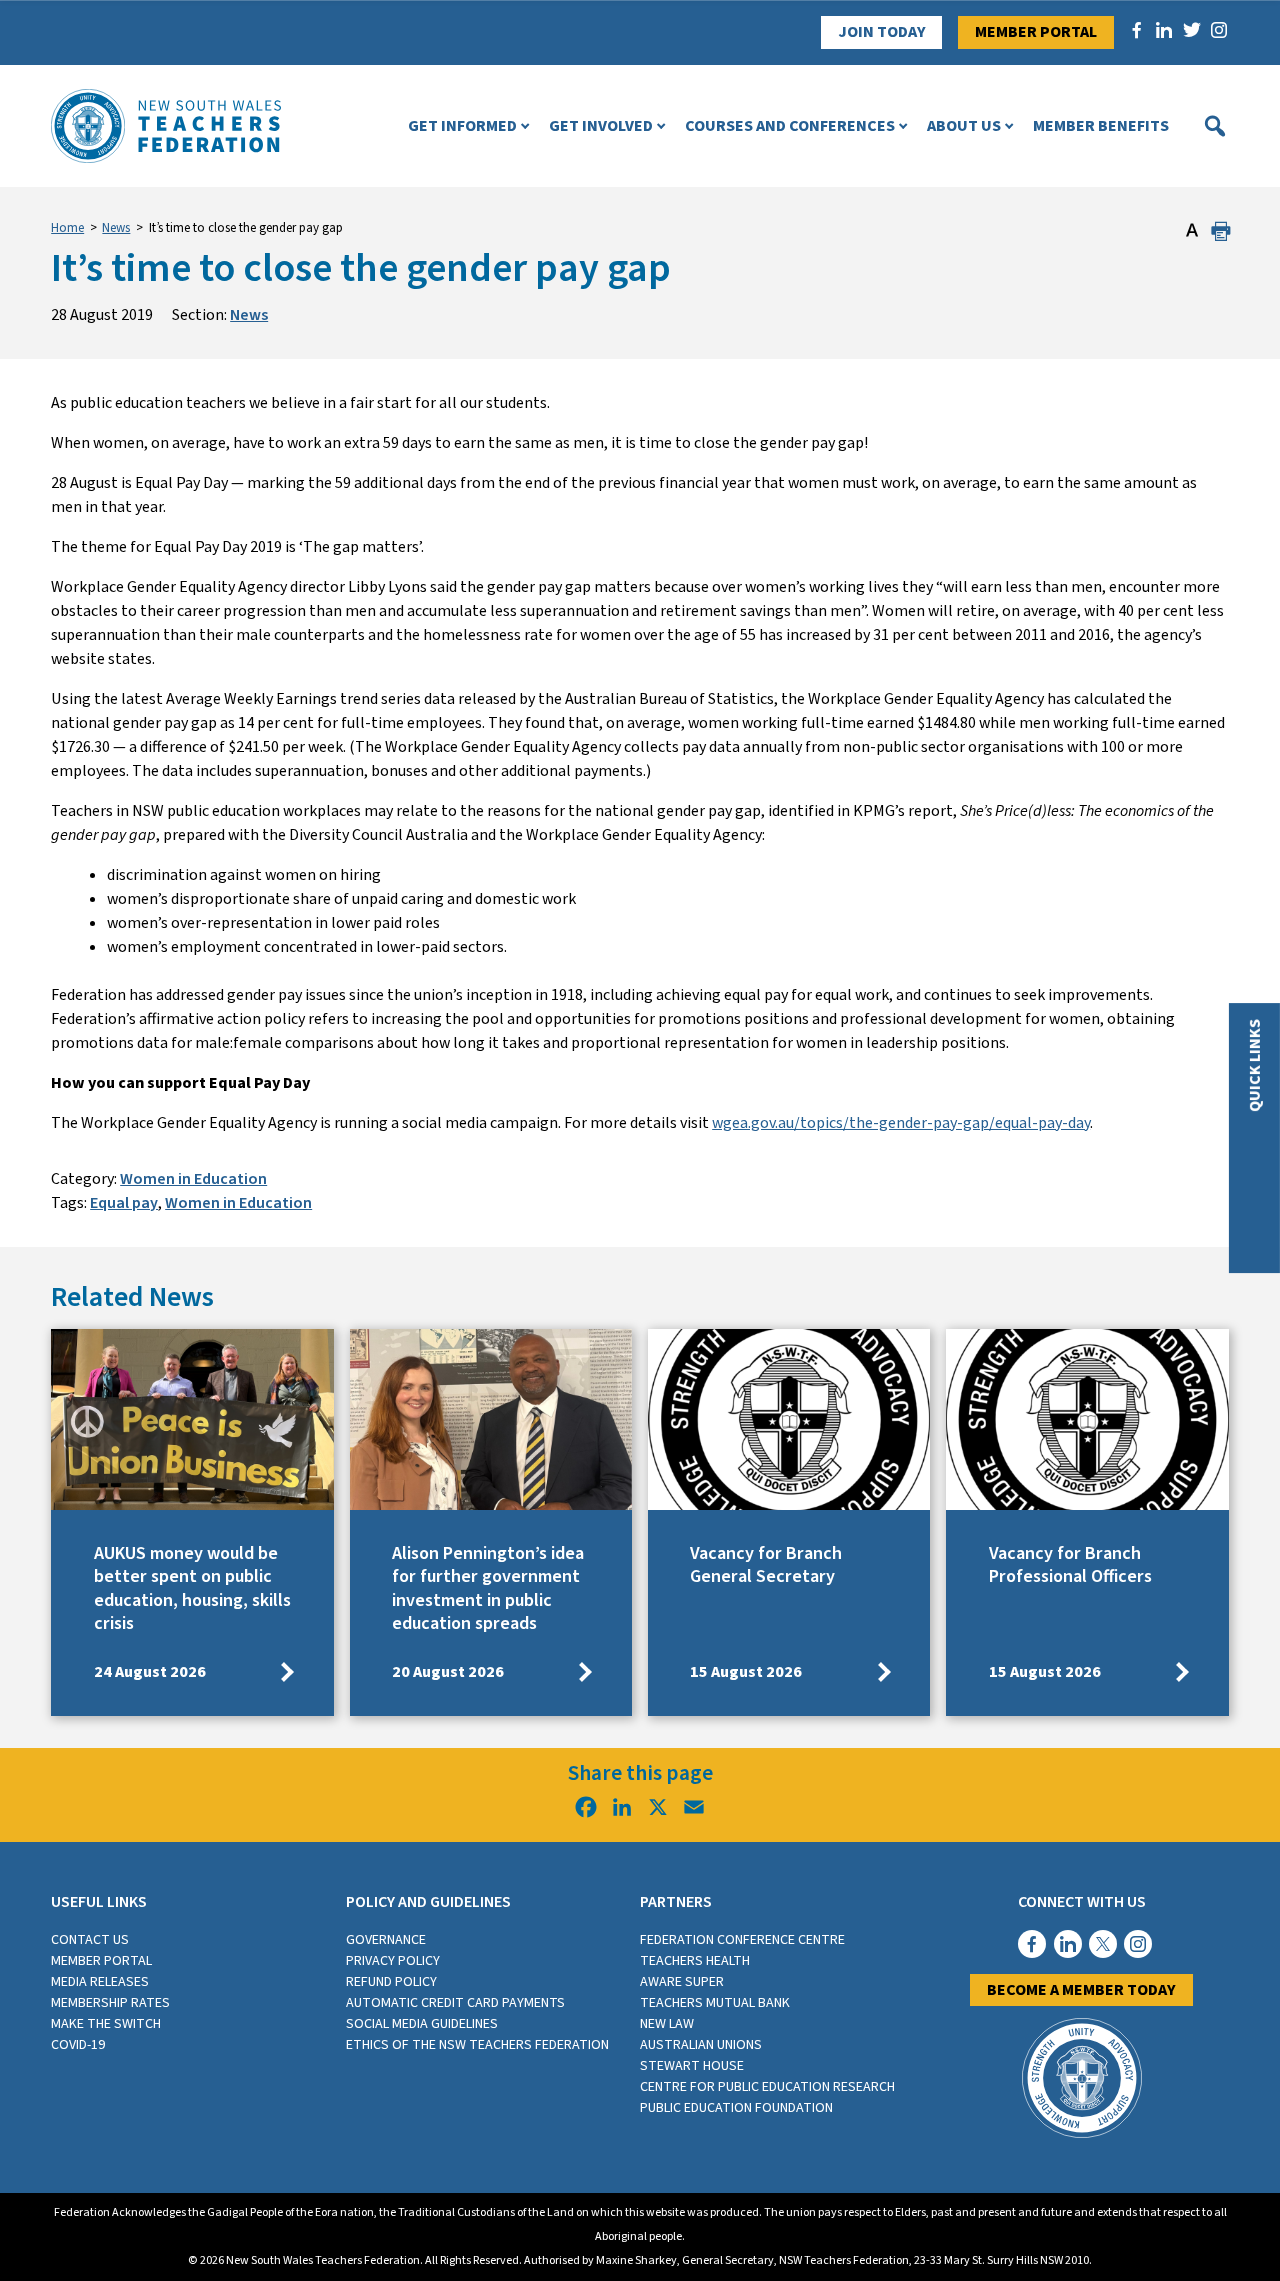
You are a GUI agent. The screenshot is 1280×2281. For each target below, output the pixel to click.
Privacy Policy (393, 1961)
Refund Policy (391, 1982)
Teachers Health (695, 1961)
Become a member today (1081, 1990)
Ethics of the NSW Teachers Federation (477, 2045)
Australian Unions (701, 2045)
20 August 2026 (448, 1672)
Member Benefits (1101, 126)
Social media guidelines (422, 2024)
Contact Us (90, 1940)
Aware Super (682, 1982)
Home (67, 228)
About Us (964, 126)
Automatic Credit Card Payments (455, 2003)
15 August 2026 (746, 1672)
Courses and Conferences (790, 126)
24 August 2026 (150, 1672)
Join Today (882, 32)
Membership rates (110, 2003)
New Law (667, 2024)
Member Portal (1036, 32)
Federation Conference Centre (742, 1940)
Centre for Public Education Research (767, 2087)
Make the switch (106, 2024)
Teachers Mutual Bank (715, 2003)
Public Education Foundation (736, 2108)
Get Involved (601, 126)
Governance (386, 1940)
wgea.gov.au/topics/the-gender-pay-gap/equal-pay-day (901, 1123)
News (116, 228)
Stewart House (692, 2066)
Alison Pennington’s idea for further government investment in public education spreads (488, 1588)
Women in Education (193, 1179)
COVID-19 (78, 2045)
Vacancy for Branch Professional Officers (1070, 1565)
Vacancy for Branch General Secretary (766, 1565)
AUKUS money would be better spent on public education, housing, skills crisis (192, 1588)
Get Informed (462, 126)
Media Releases (100, 1982)
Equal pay (124, 1203)
